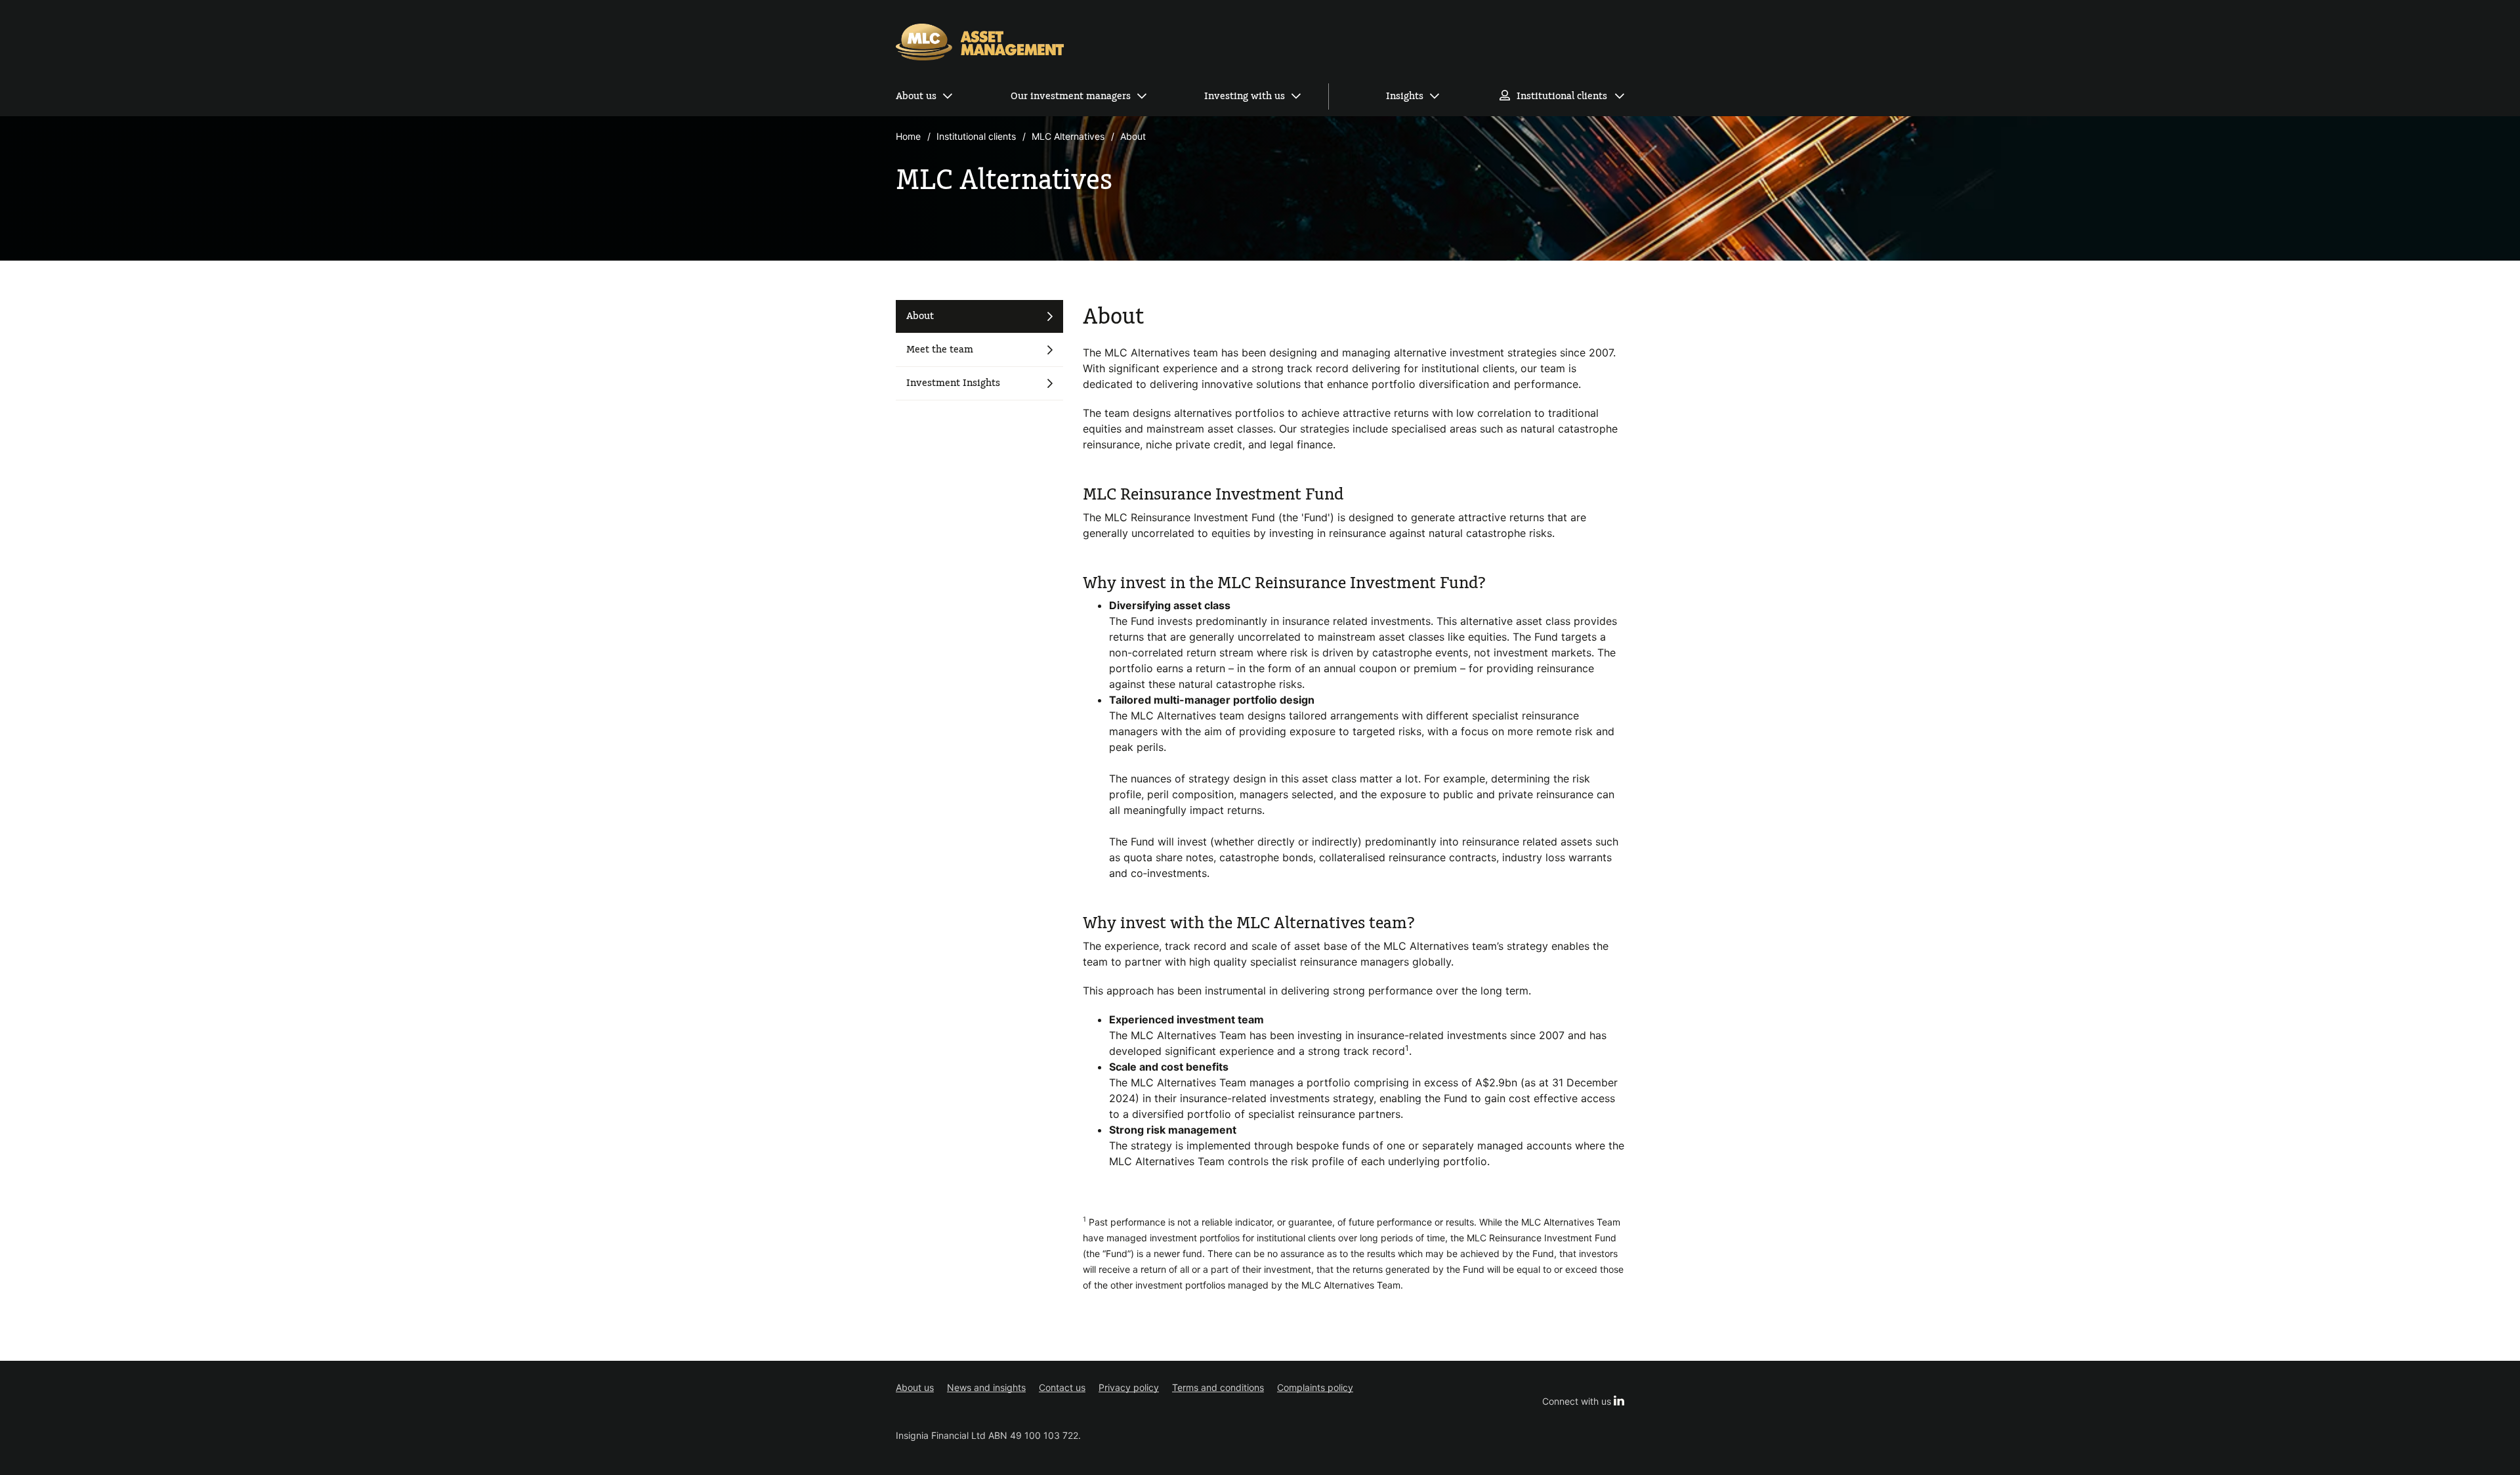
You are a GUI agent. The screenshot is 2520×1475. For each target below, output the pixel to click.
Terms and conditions (1218, 1387)
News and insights (986, 1387)
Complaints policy (1315, 1387)
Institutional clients (1562, 96)
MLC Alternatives (1068, 136)
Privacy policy (1129, 1387)
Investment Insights (953, 383)
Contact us (1062, 1387)
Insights (1405, 96)
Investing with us (1245, 96)
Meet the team (940, 350)
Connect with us (1583, 1401)
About (920, 316)
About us (916, 96)
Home (908, 136)
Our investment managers (1071, 96)
